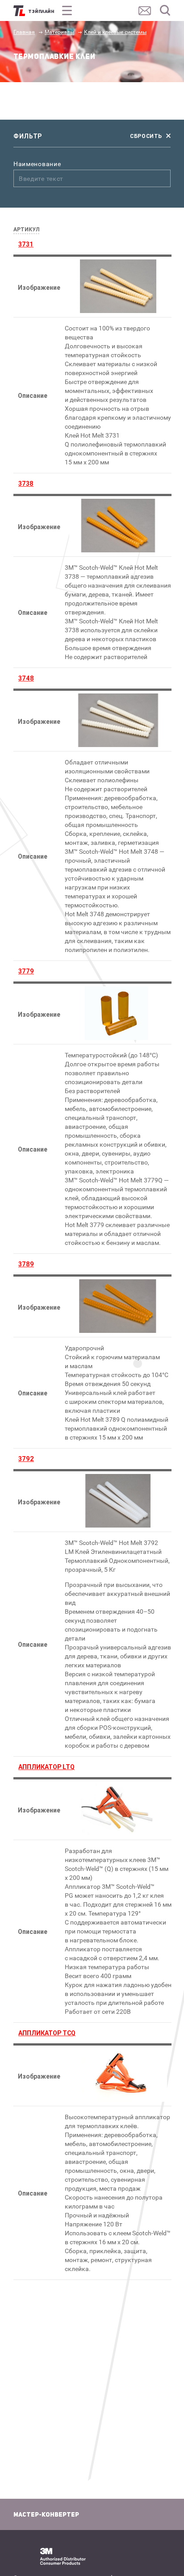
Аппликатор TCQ (47, 2033)
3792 (26, 1459)
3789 (26, 1264)
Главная (24, 32)
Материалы (59, 32)
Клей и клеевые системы (115, 32)
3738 (26, 484)
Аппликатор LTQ (46, 1767)
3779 (26, 971)
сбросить (146, 136)
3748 (26, 678)
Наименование (37, 164)
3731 (26, 244)
